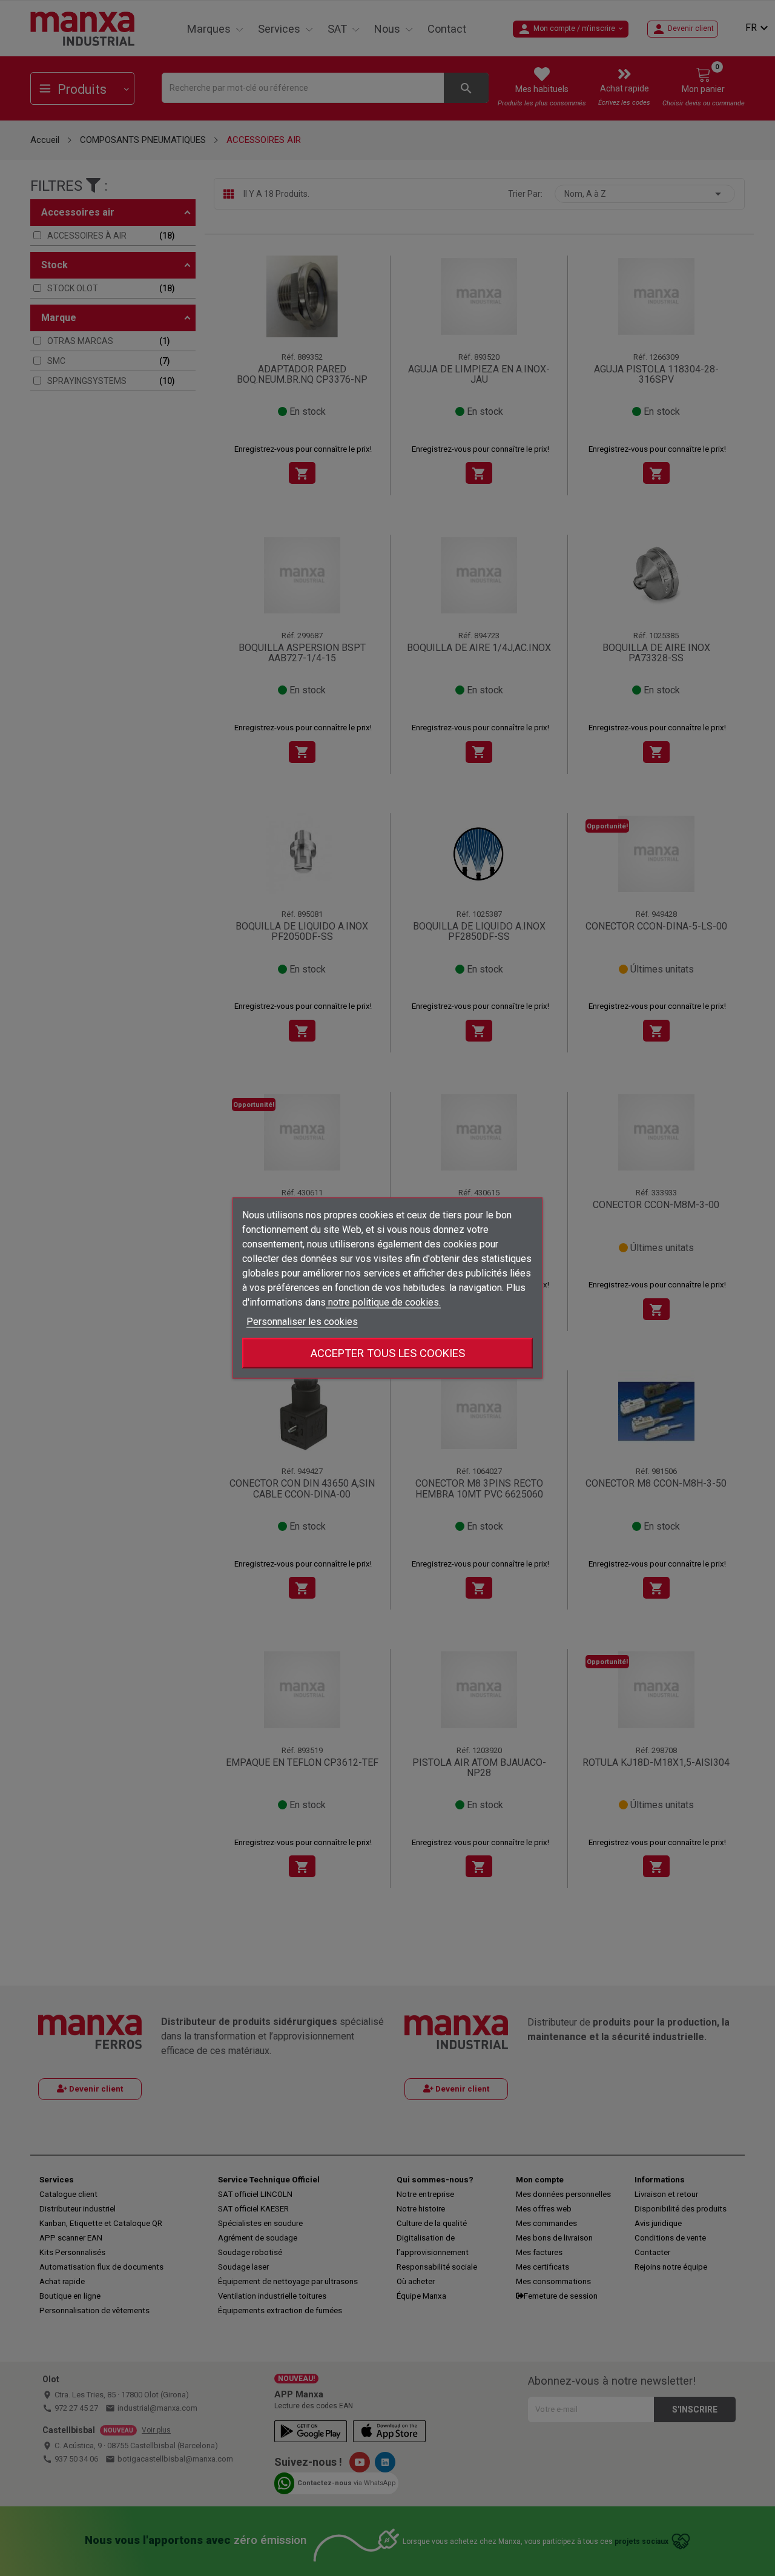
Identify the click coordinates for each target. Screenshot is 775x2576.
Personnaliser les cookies (302, 1322)
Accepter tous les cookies (388, 1353)
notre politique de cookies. (383, 1302)
